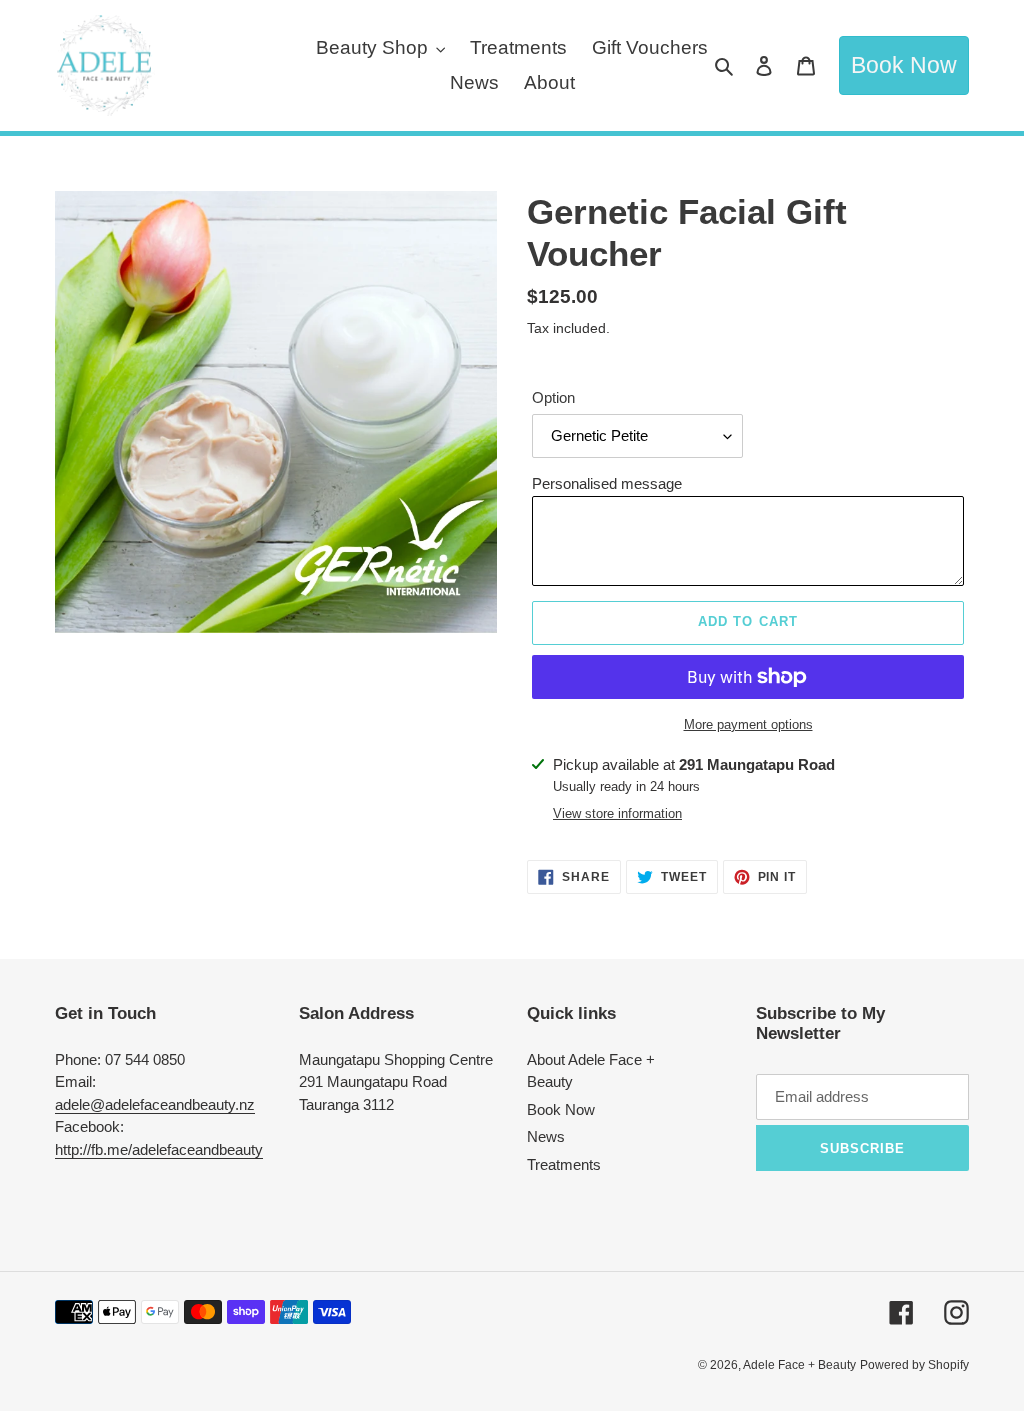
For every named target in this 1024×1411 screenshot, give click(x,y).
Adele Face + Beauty (799, 1365)
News (546, 1136)
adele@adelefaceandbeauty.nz (155, 1104)
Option (553, 397)
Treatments (564, 1164)
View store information (617, 813)
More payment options (748, 724)
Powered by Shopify (914, 1365)
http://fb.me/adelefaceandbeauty (159, 1149)
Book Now (904, 65)
